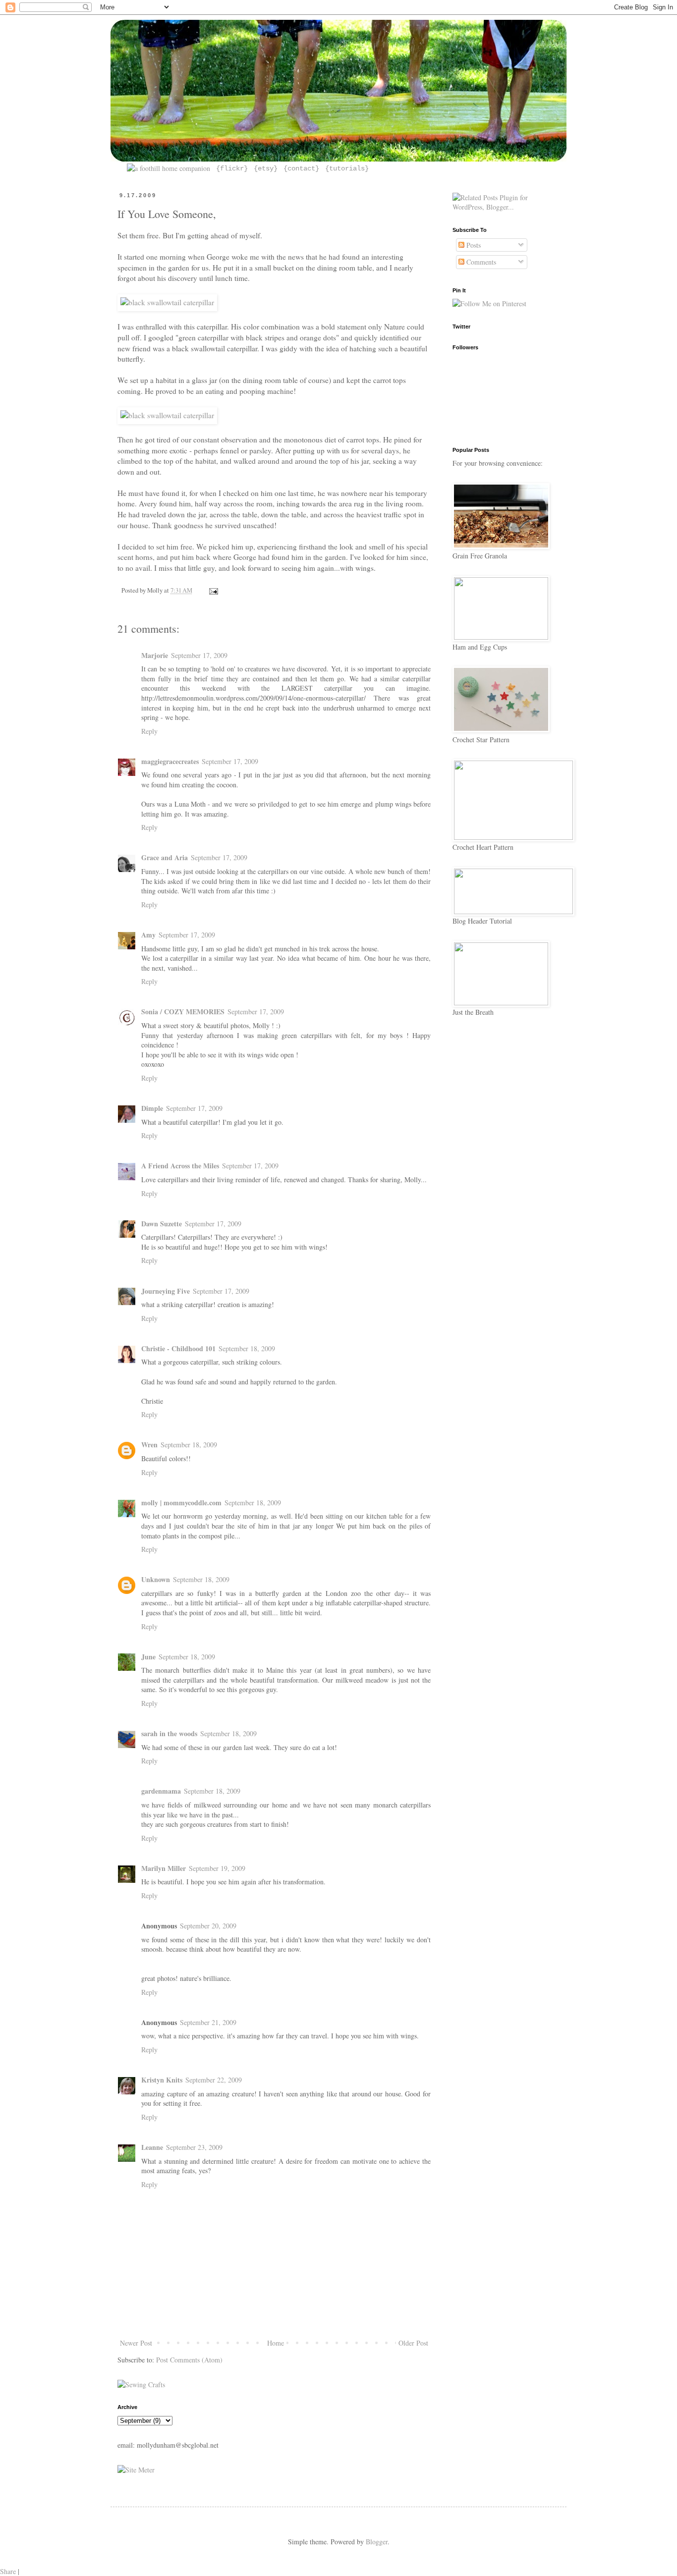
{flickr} (230, 168)
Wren (149, 1445)
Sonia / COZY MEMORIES (183, 1012)
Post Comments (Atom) (189, 2360)
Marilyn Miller (164, 1868)
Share (8, 2571)
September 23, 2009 (194, 2147)
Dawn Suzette (162, 1224)
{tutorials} (345, 168)
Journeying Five (166, 1291)
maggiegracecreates (170, 761)
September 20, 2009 (208, 1926)
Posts (473, 245)
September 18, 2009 (247, 1348)
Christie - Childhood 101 (178, 1348)
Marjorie (155, 655)
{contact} (299, 168)
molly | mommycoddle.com (181, 1503)
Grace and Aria (165, 857)
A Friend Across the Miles (180, 1166)
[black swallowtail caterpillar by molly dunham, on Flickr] (167, 302)
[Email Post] (212, 590)
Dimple (152, 1108)
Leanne (152, 2147)
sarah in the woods (169, 1733)
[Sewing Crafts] (141, 2384)
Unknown (156, 1579)
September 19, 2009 (217, 1868)
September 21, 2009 (208, 2022)
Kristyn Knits (162, 2080)
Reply (149, 731)
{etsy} (264, 168)
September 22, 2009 (214, 2080)
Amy (148, 935)
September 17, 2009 (199, 655)
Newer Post (136, 2343)
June (148, 1657)
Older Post (413, 2343)
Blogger (377, 2542)
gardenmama (161, 1791)
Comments (480, 262)
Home (276, 2343)
